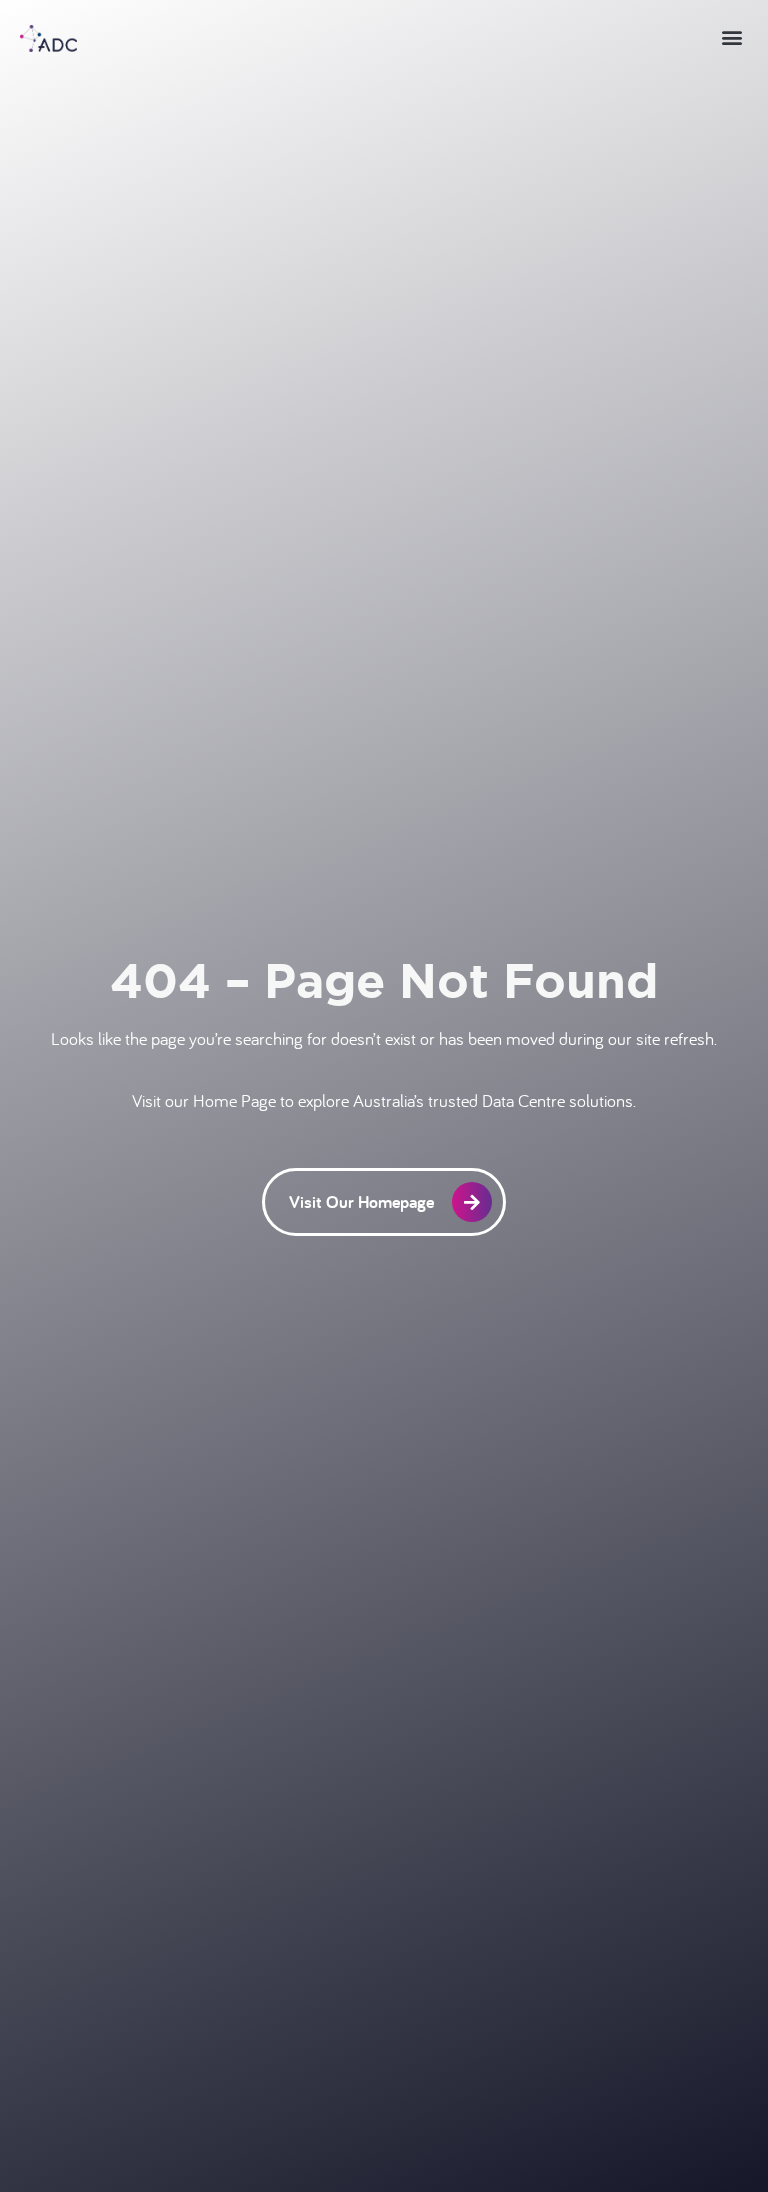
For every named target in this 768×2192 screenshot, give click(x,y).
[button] (731, 36)
